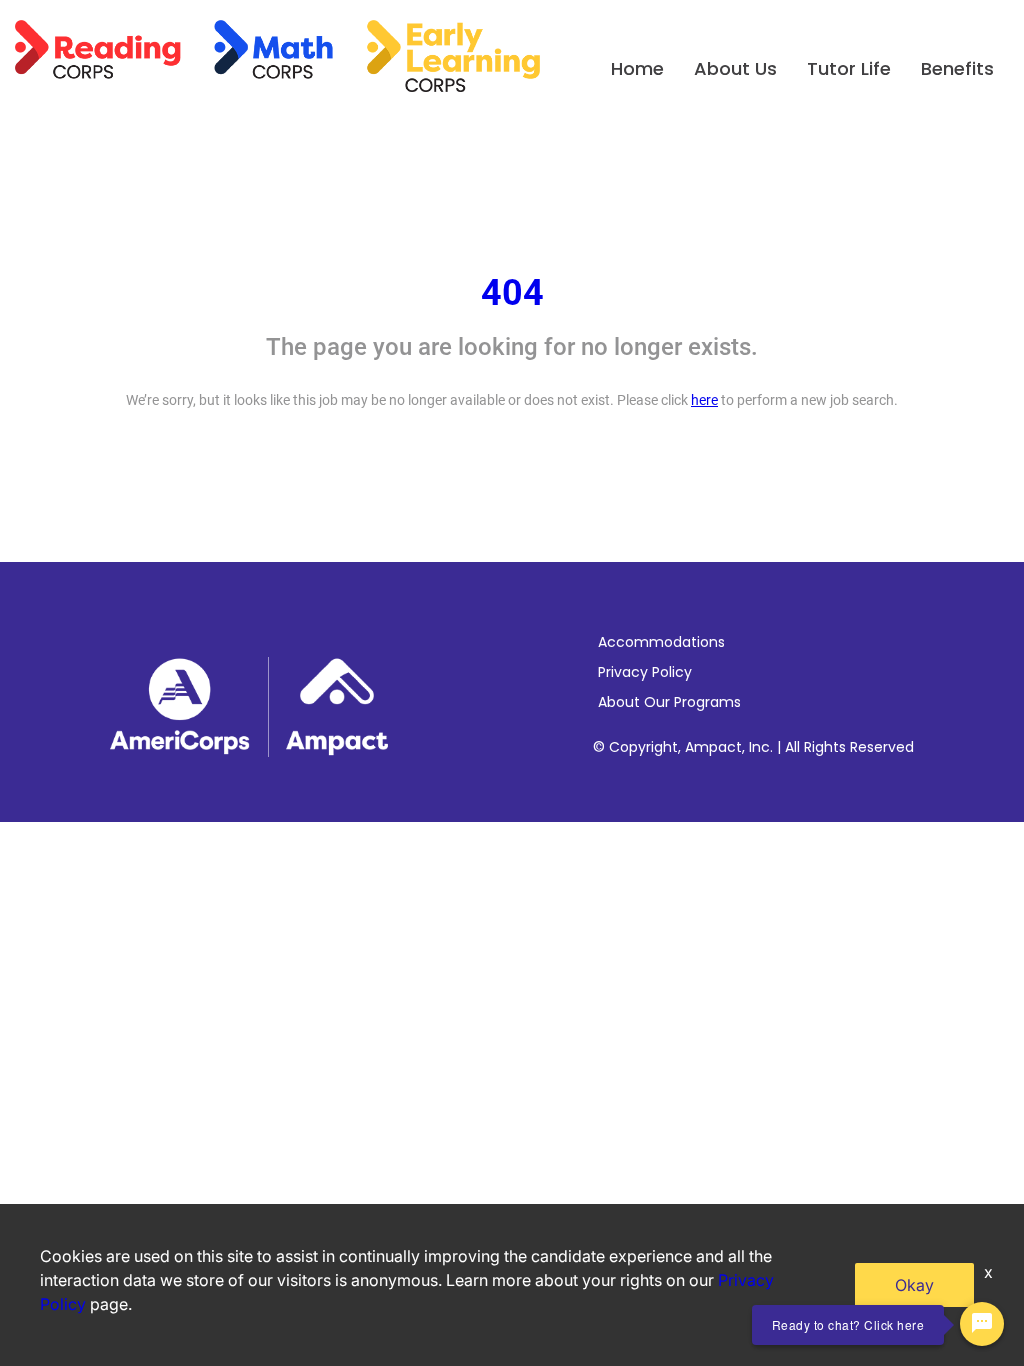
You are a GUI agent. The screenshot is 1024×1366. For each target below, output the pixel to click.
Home (637, 68)
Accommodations (661, 642)
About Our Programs (669, 702)
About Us (735, 68)
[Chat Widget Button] (982, 1324)
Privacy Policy (645, 672)
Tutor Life (849, 68)
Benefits (957, 68)
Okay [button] (914, 1285)
